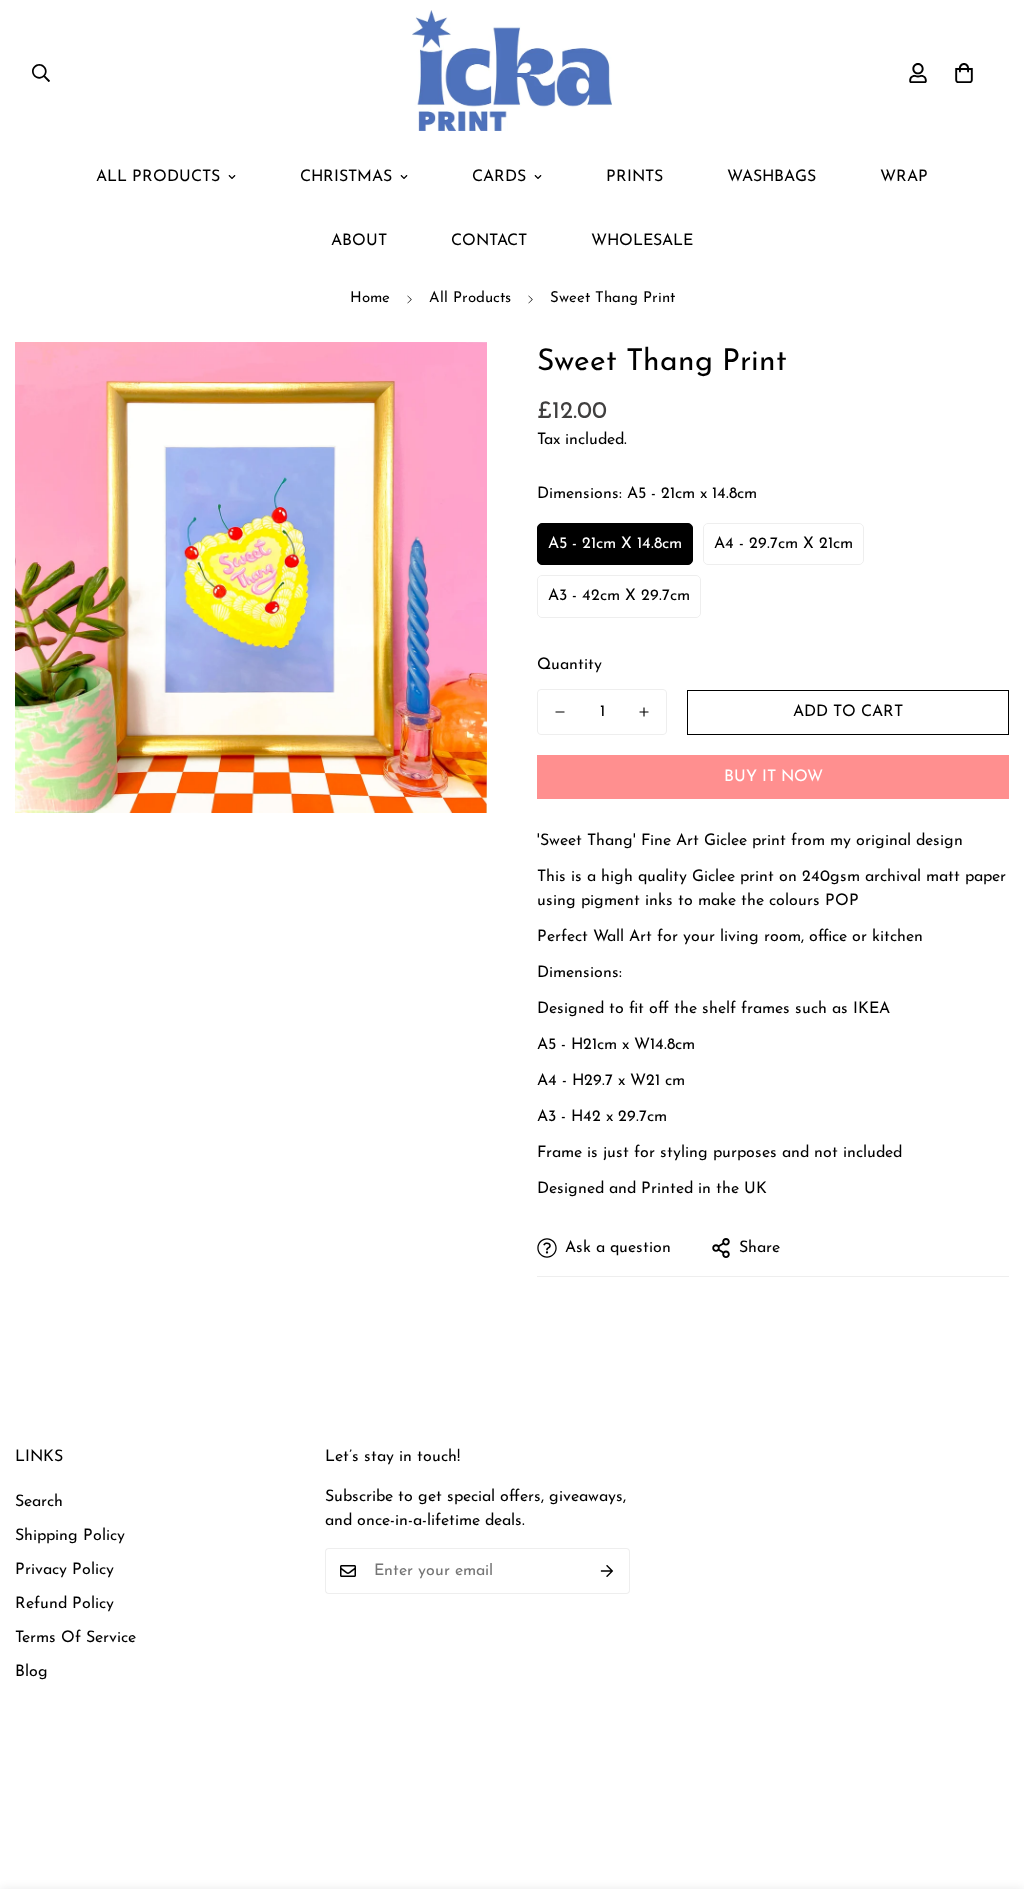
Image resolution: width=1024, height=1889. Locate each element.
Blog (31, 1672)
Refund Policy (64, 1604)
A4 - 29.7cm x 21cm (783, 544)
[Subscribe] (607, 1571)
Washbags (771, 177)
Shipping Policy (70, 1536)
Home (370, 298)
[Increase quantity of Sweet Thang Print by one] (644, 712)
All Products (158, 177)
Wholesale (642, 241)
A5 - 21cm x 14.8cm (615, 544)
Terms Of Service (75, 1638)
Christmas (346, 177)
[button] (964, 73)
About (359, 241)
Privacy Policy (64, 1570)
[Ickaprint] (512, 72)
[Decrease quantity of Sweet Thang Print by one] (560, 712)
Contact (489, 241)
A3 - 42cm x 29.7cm (619, 596)
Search (39, 1502)
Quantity (569, 665)
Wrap (904, 177)
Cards (499, 177)
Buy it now (773, 777)
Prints (634, 177)
